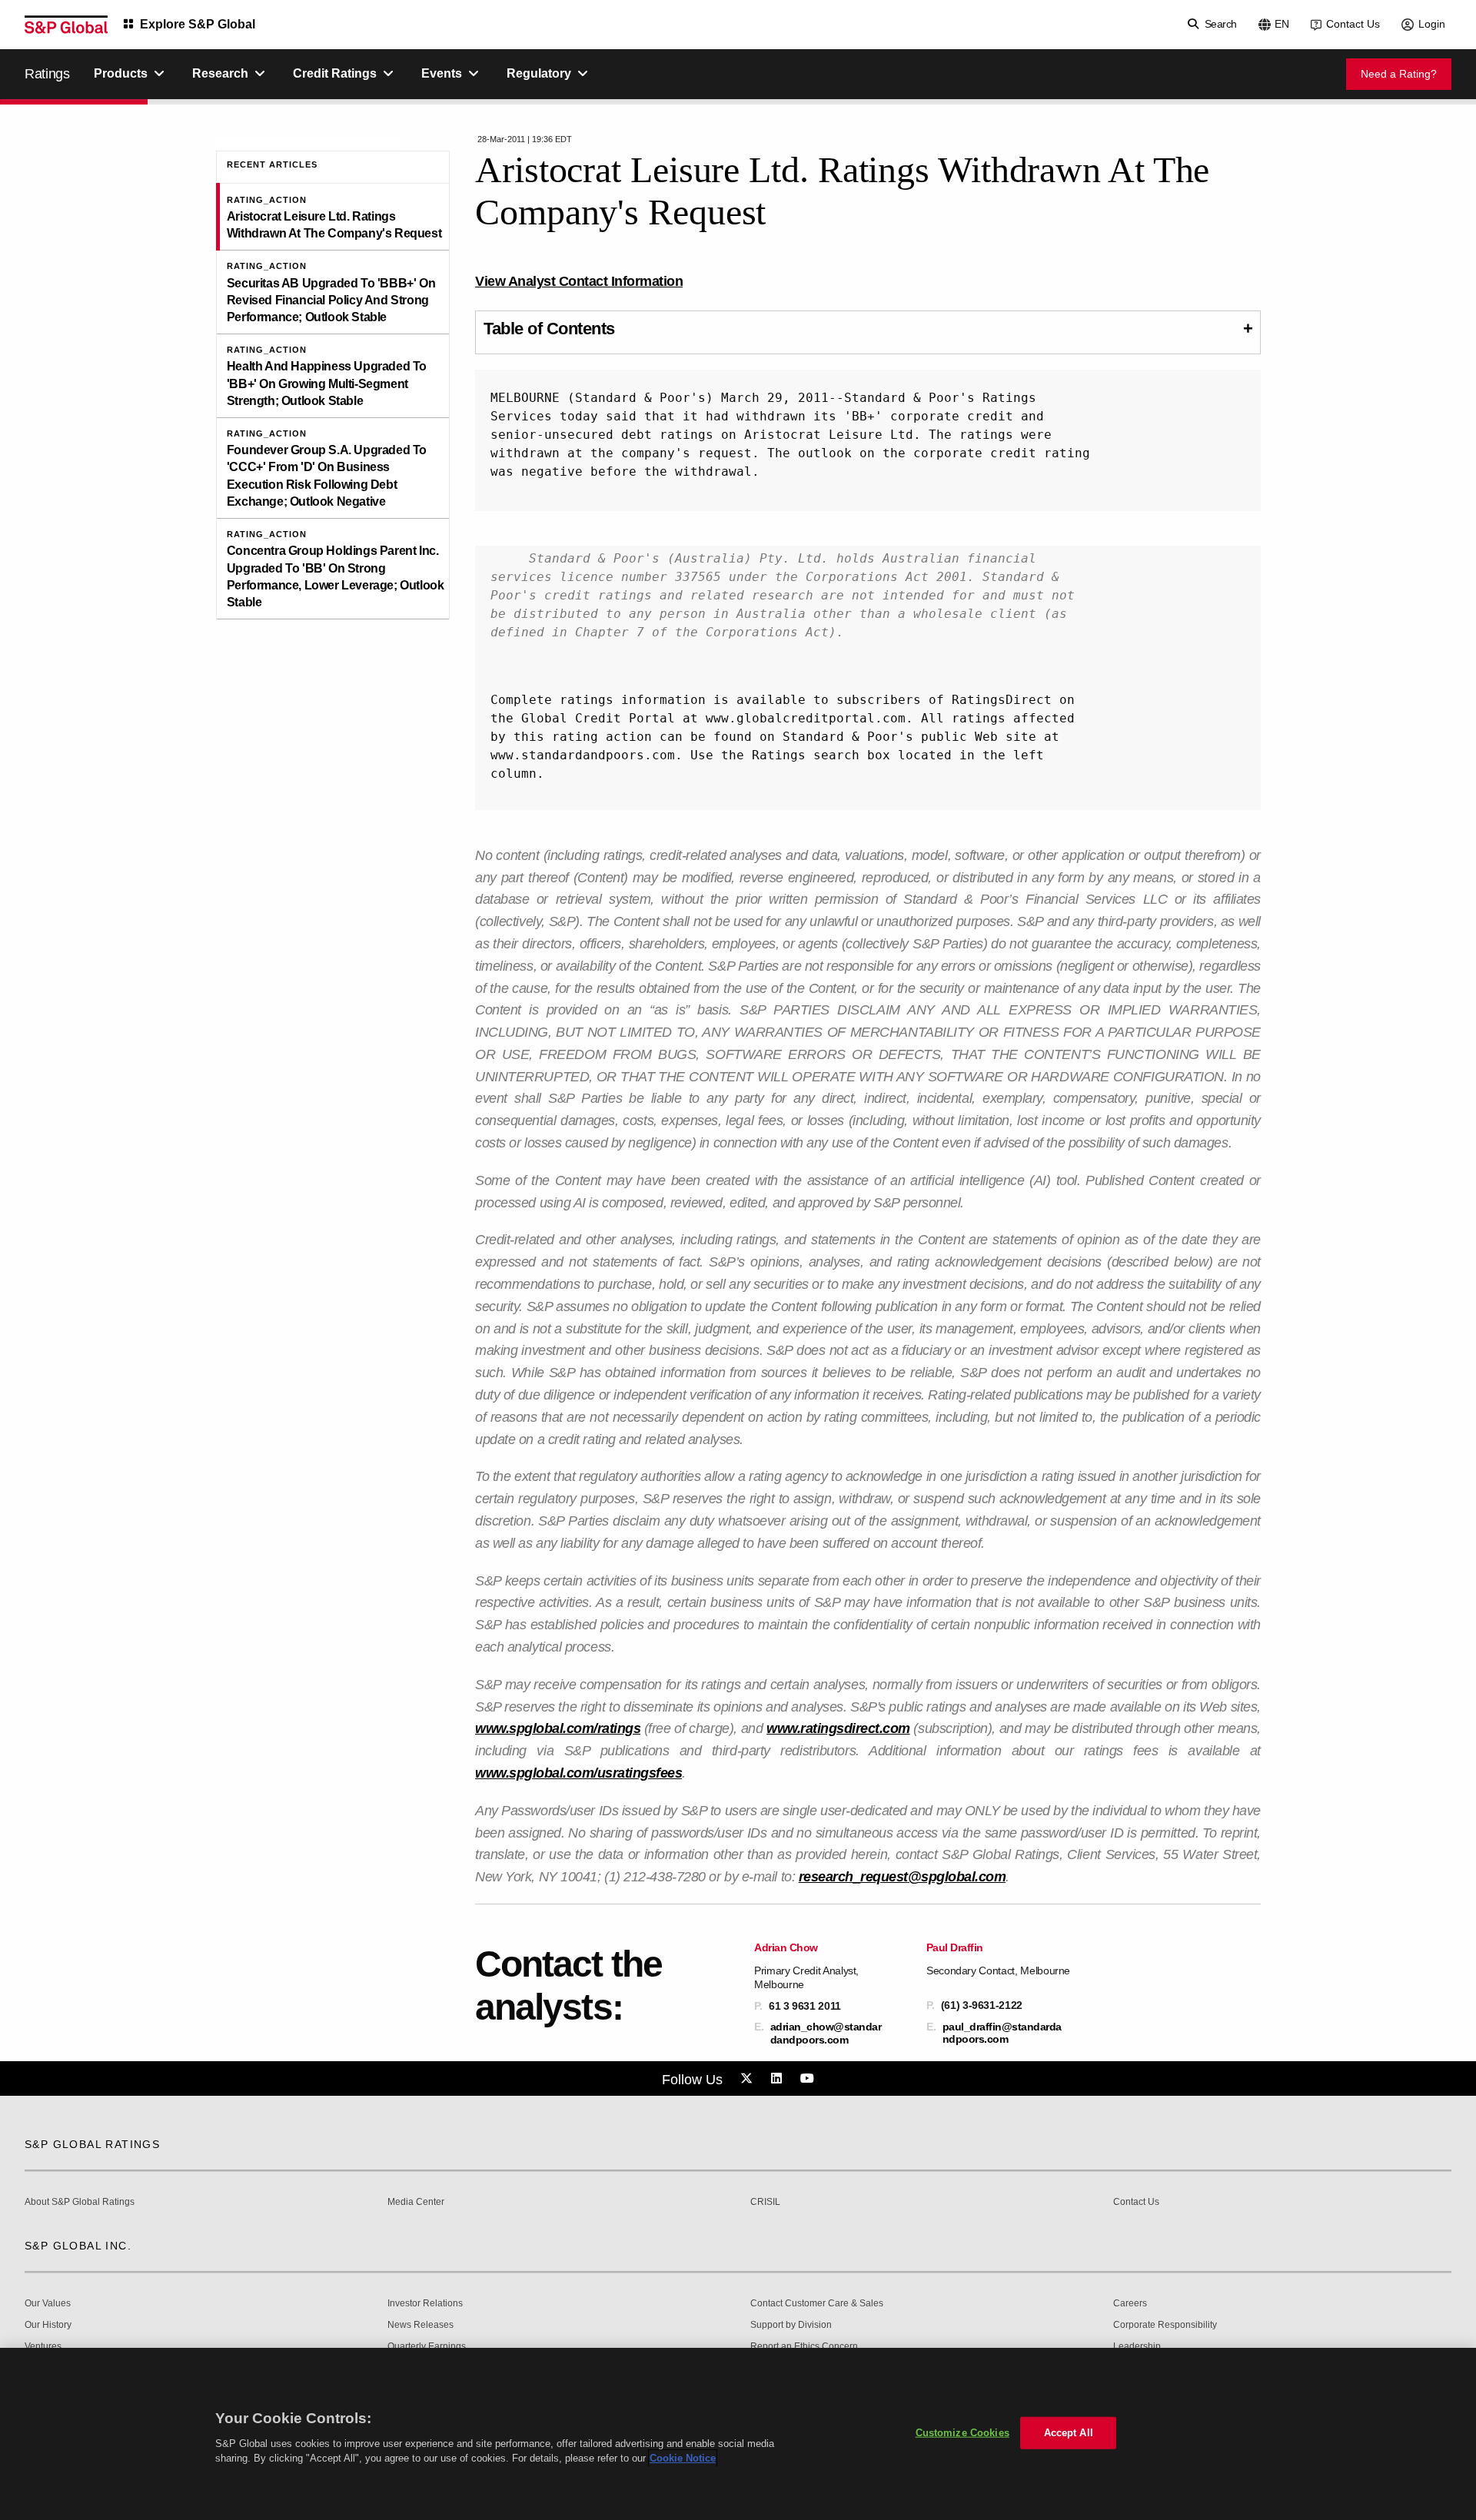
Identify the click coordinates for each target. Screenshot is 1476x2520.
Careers (1130, 2304)
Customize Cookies (962, 2433)
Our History (48, 2325)
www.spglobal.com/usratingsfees (578, 1773)
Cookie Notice (683, 2458)
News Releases (421, 2325)
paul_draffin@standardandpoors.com (1002, 2033)
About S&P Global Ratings (80, 2202)
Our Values (48, 2304)
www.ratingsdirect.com (838, 1728)
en (1282, 24)
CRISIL (765, 2202)
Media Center (416, 2202)
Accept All (1069, 2433)
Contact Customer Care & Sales (817, 2304)
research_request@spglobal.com (903, 1877)
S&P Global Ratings (92, 2144)
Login (1432, 24)
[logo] (66, 25)
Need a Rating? (1399, 74)
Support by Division (791, 2325)
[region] (738, 2434)
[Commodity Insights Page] (749, 2079)
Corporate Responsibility (1165, 2325)
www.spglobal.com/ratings (558, 1728)
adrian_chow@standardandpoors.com (826, 2033)
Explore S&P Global (198, 24)
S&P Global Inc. (78, 2246)
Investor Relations (425, 2304)
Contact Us (1353, 24)
